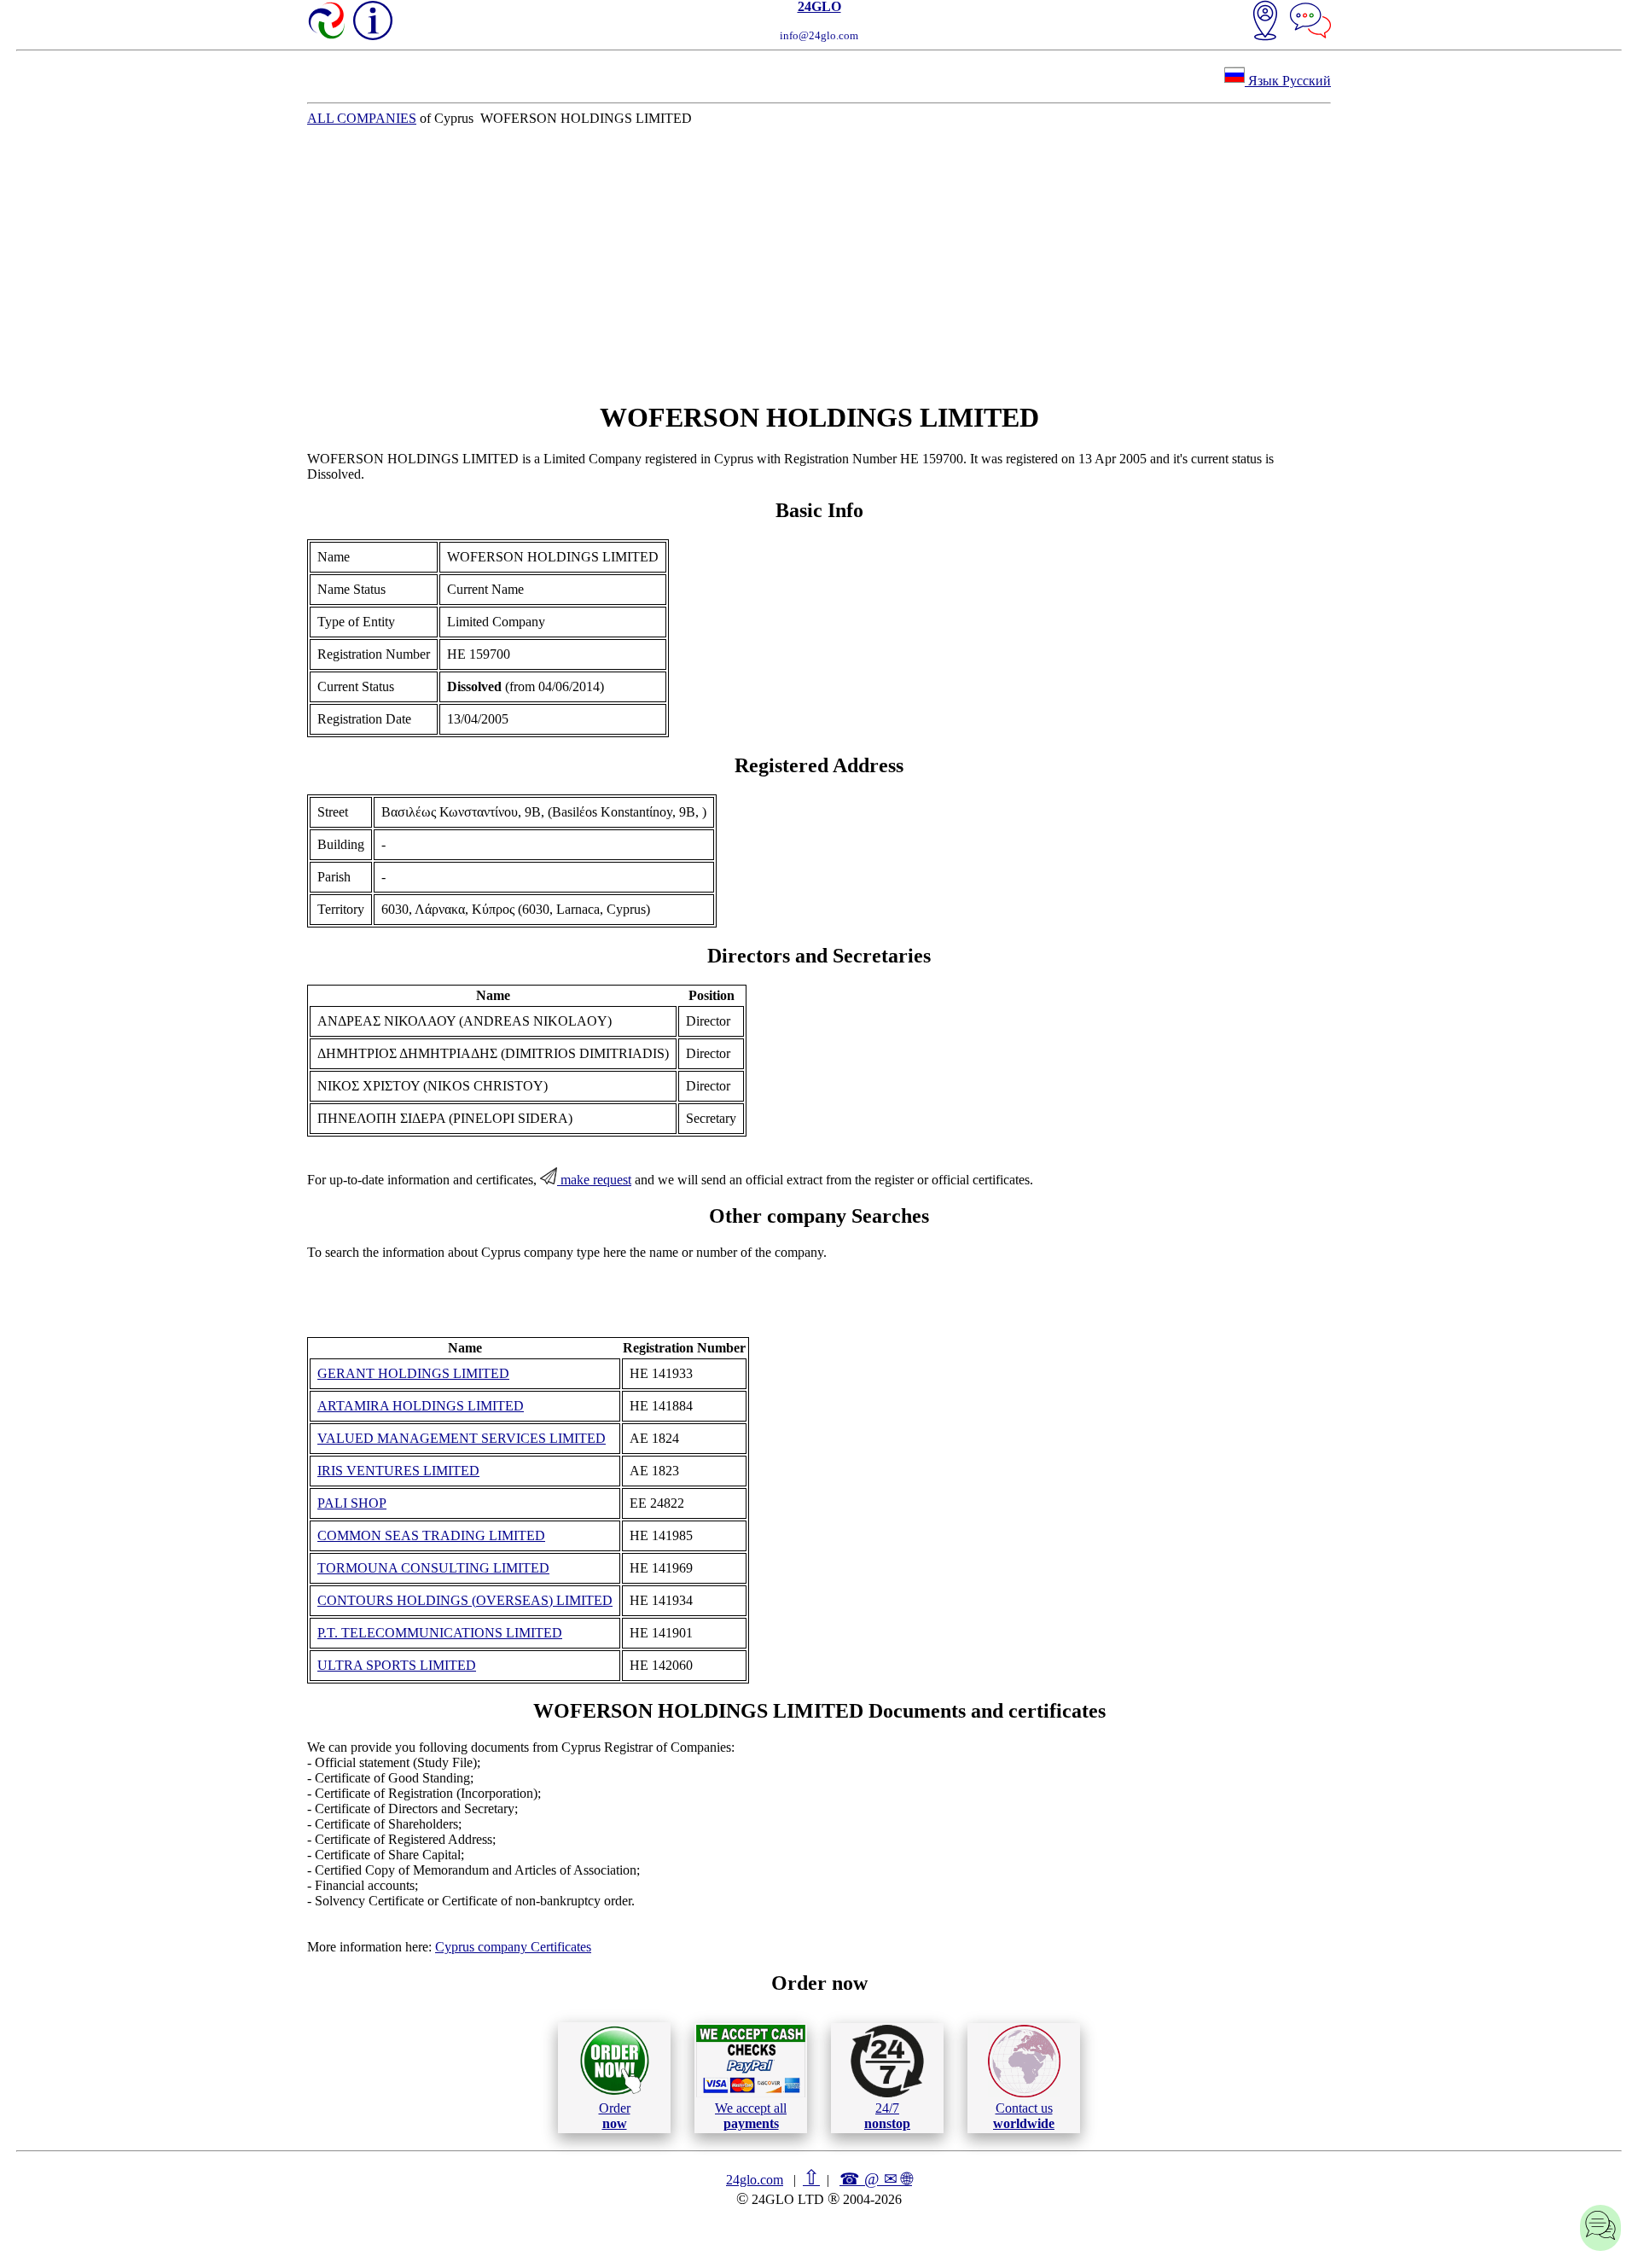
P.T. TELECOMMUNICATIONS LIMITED (440, 1633)
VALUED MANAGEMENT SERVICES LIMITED (462, 1438)
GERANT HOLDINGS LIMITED (413, 1373)
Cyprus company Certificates (513, 1947)
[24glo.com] (328, 22)
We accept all (751, 2116)
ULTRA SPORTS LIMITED (397, 1665)
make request (594, 1180)
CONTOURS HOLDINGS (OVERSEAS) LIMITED (465, 1600)
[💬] (1310, 22)
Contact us (1024, 2116)
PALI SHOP (352, 1503)
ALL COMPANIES (362, 118)
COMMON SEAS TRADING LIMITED (431, 1535)
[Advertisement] (819, 264)
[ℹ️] (373, 20)
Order (615, 2116)
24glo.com (755, 2180)
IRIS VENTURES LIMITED (398, 1471)
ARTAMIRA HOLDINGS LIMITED (421, 1406)
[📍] (1265, 22)
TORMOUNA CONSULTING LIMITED (433, 1568)
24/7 (887, 2116)
